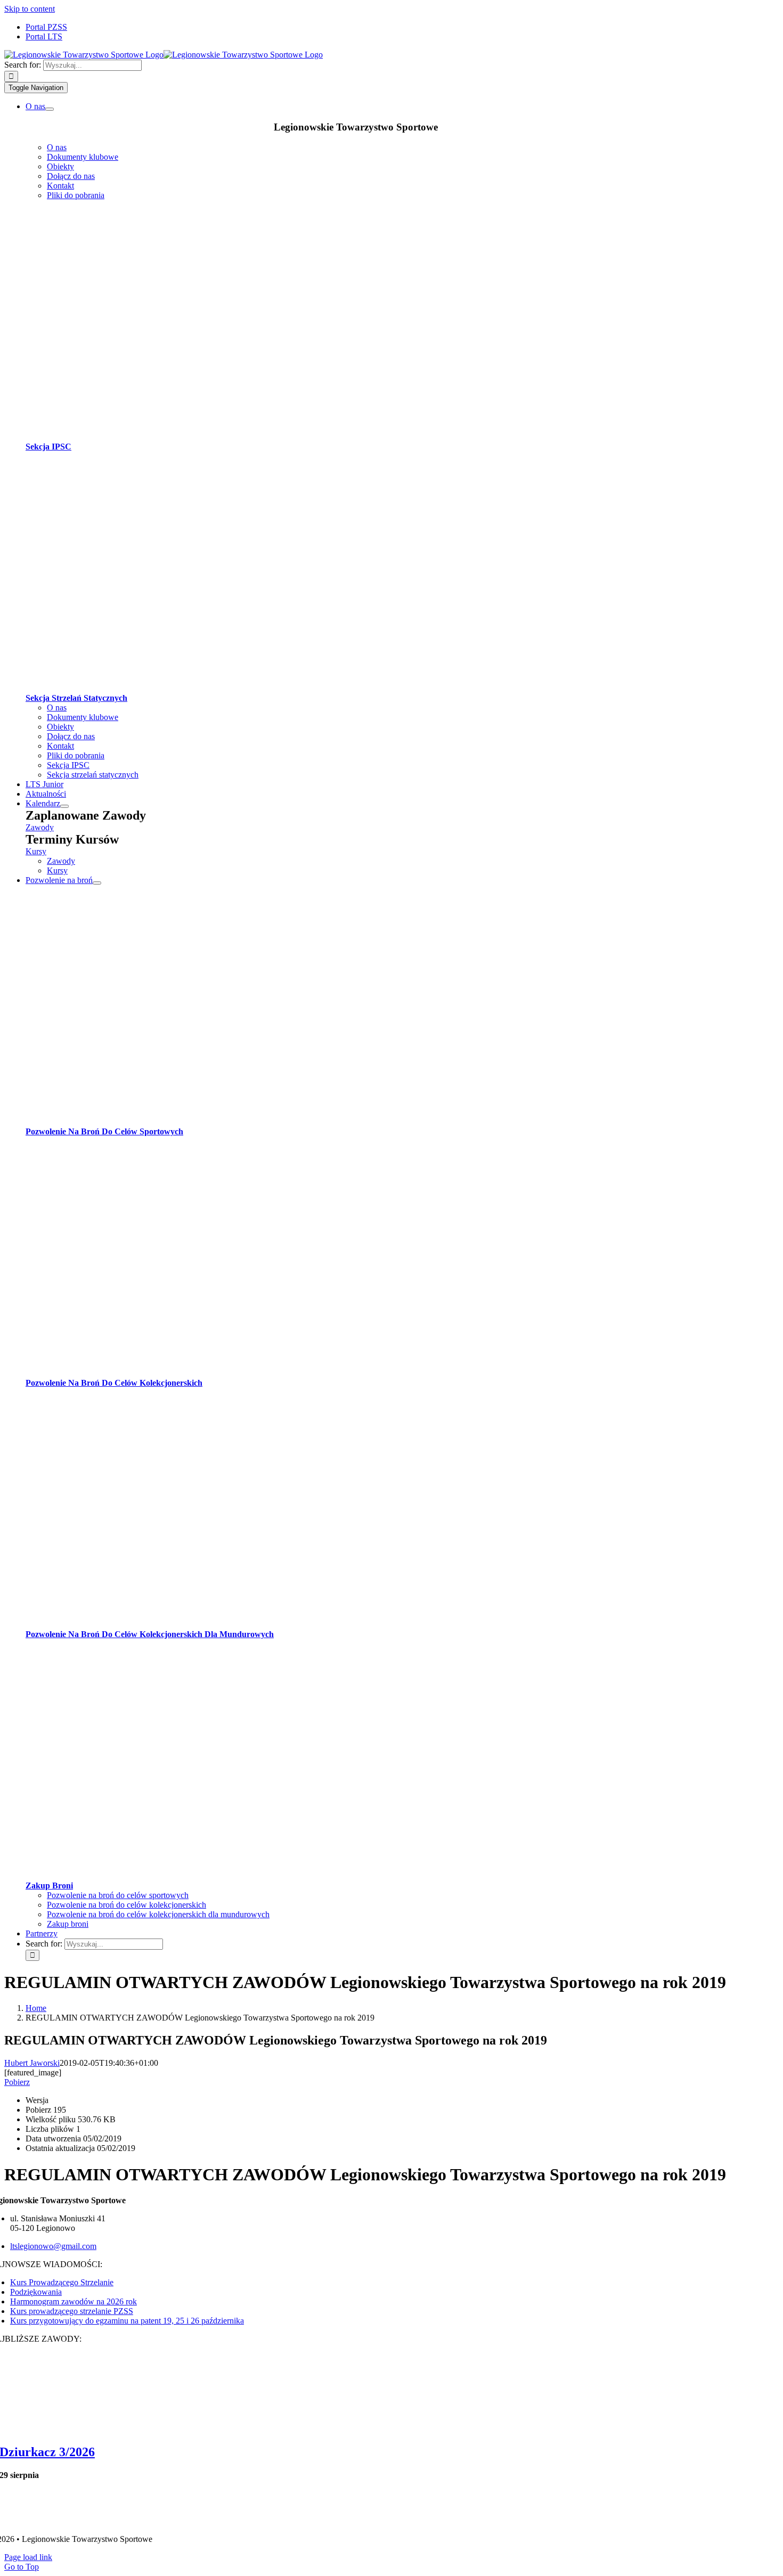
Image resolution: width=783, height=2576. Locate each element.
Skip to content (30, 9)
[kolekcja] (212, 1373)
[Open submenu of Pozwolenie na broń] (97, 883)
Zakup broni (49, 1886)
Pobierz (17, 2082)
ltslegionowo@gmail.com (53, 2246)
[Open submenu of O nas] (50, 109)
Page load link (28, 2557)
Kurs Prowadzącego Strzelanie (62, 2282)
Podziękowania (36, 2292)
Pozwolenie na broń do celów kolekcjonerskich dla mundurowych (150, 1634)
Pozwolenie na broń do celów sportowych (104, 1131)
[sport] (212, 1122)
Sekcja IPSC (48, 447)
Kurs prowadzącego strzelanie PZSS (72, 2311)
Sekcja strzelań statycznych (76, 698)
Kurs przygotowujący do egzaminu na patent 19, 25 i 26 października (127, 2321)
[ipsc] (212, 437)
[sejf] (212, 1876)
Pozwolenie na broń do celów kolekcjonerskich (114, 1383)
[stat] (212, 688)
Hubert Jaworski (32, 2063)
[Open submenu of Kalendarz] (64, 806)
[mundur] (212, 1625)
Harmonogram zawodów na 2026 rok (74, 2301)
